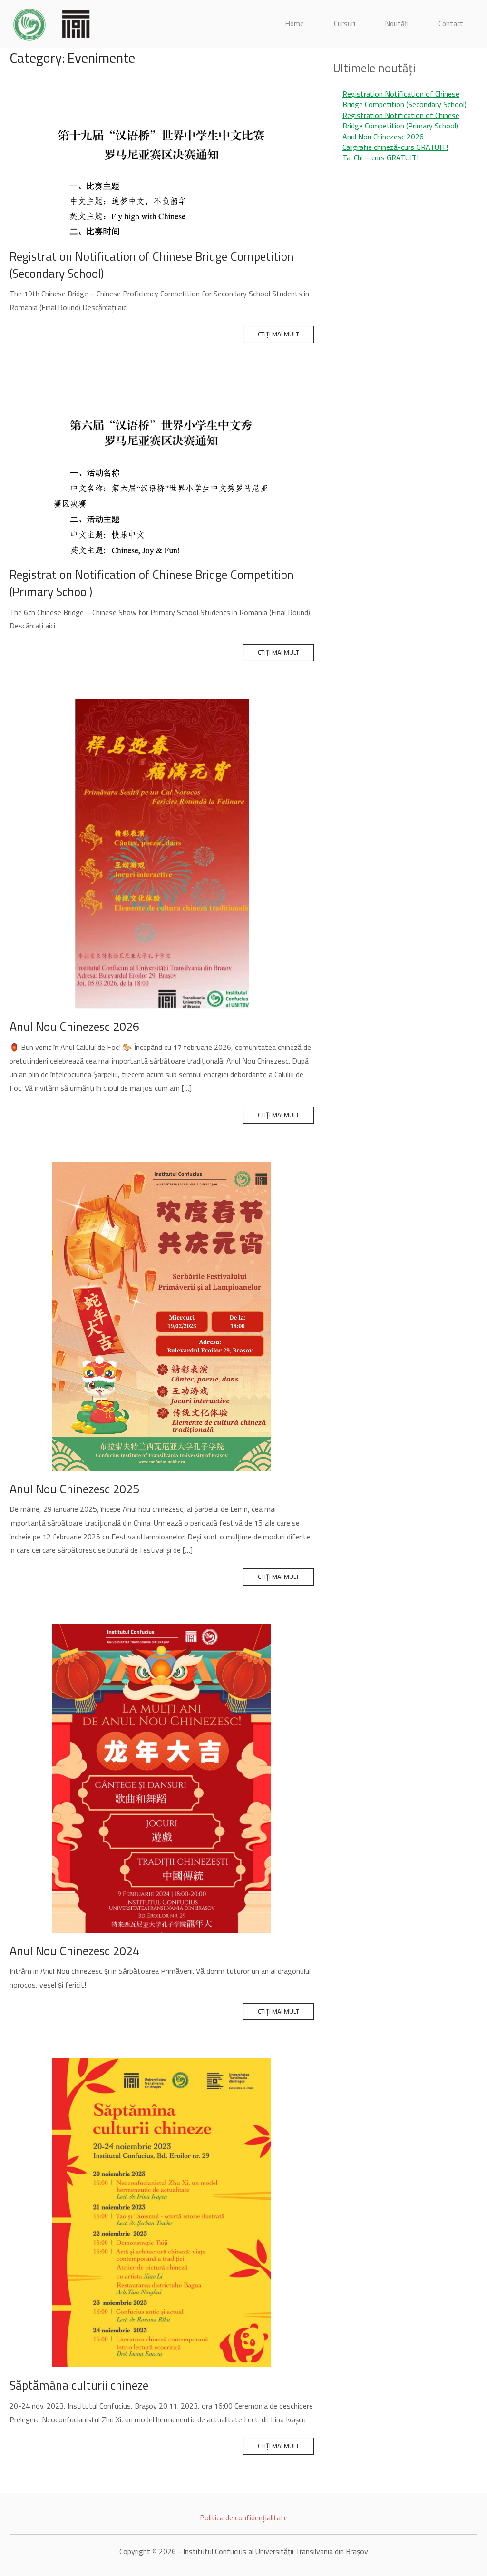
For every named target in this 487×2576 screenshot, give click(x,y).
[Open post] (162, 159)
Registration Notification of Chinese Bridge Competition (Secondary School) (152, 265)
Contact (451, 24)
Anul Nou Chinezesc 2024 (74, 1951)
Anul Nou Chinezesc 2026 (74, 1026)
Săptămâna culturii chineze (79, 2385)
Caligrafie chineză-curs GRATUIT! (395, 147)
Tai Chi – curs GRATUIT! (380, 157)
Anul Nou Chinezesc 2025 (74, 1489)
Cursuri (345, 24)
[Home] (52, 23)
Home (295, 24)
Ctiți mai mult (278, 334)
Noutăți (397, 24)
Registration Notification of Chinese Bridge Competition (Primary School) (152, 583)
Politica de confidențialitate (244, 2517)
